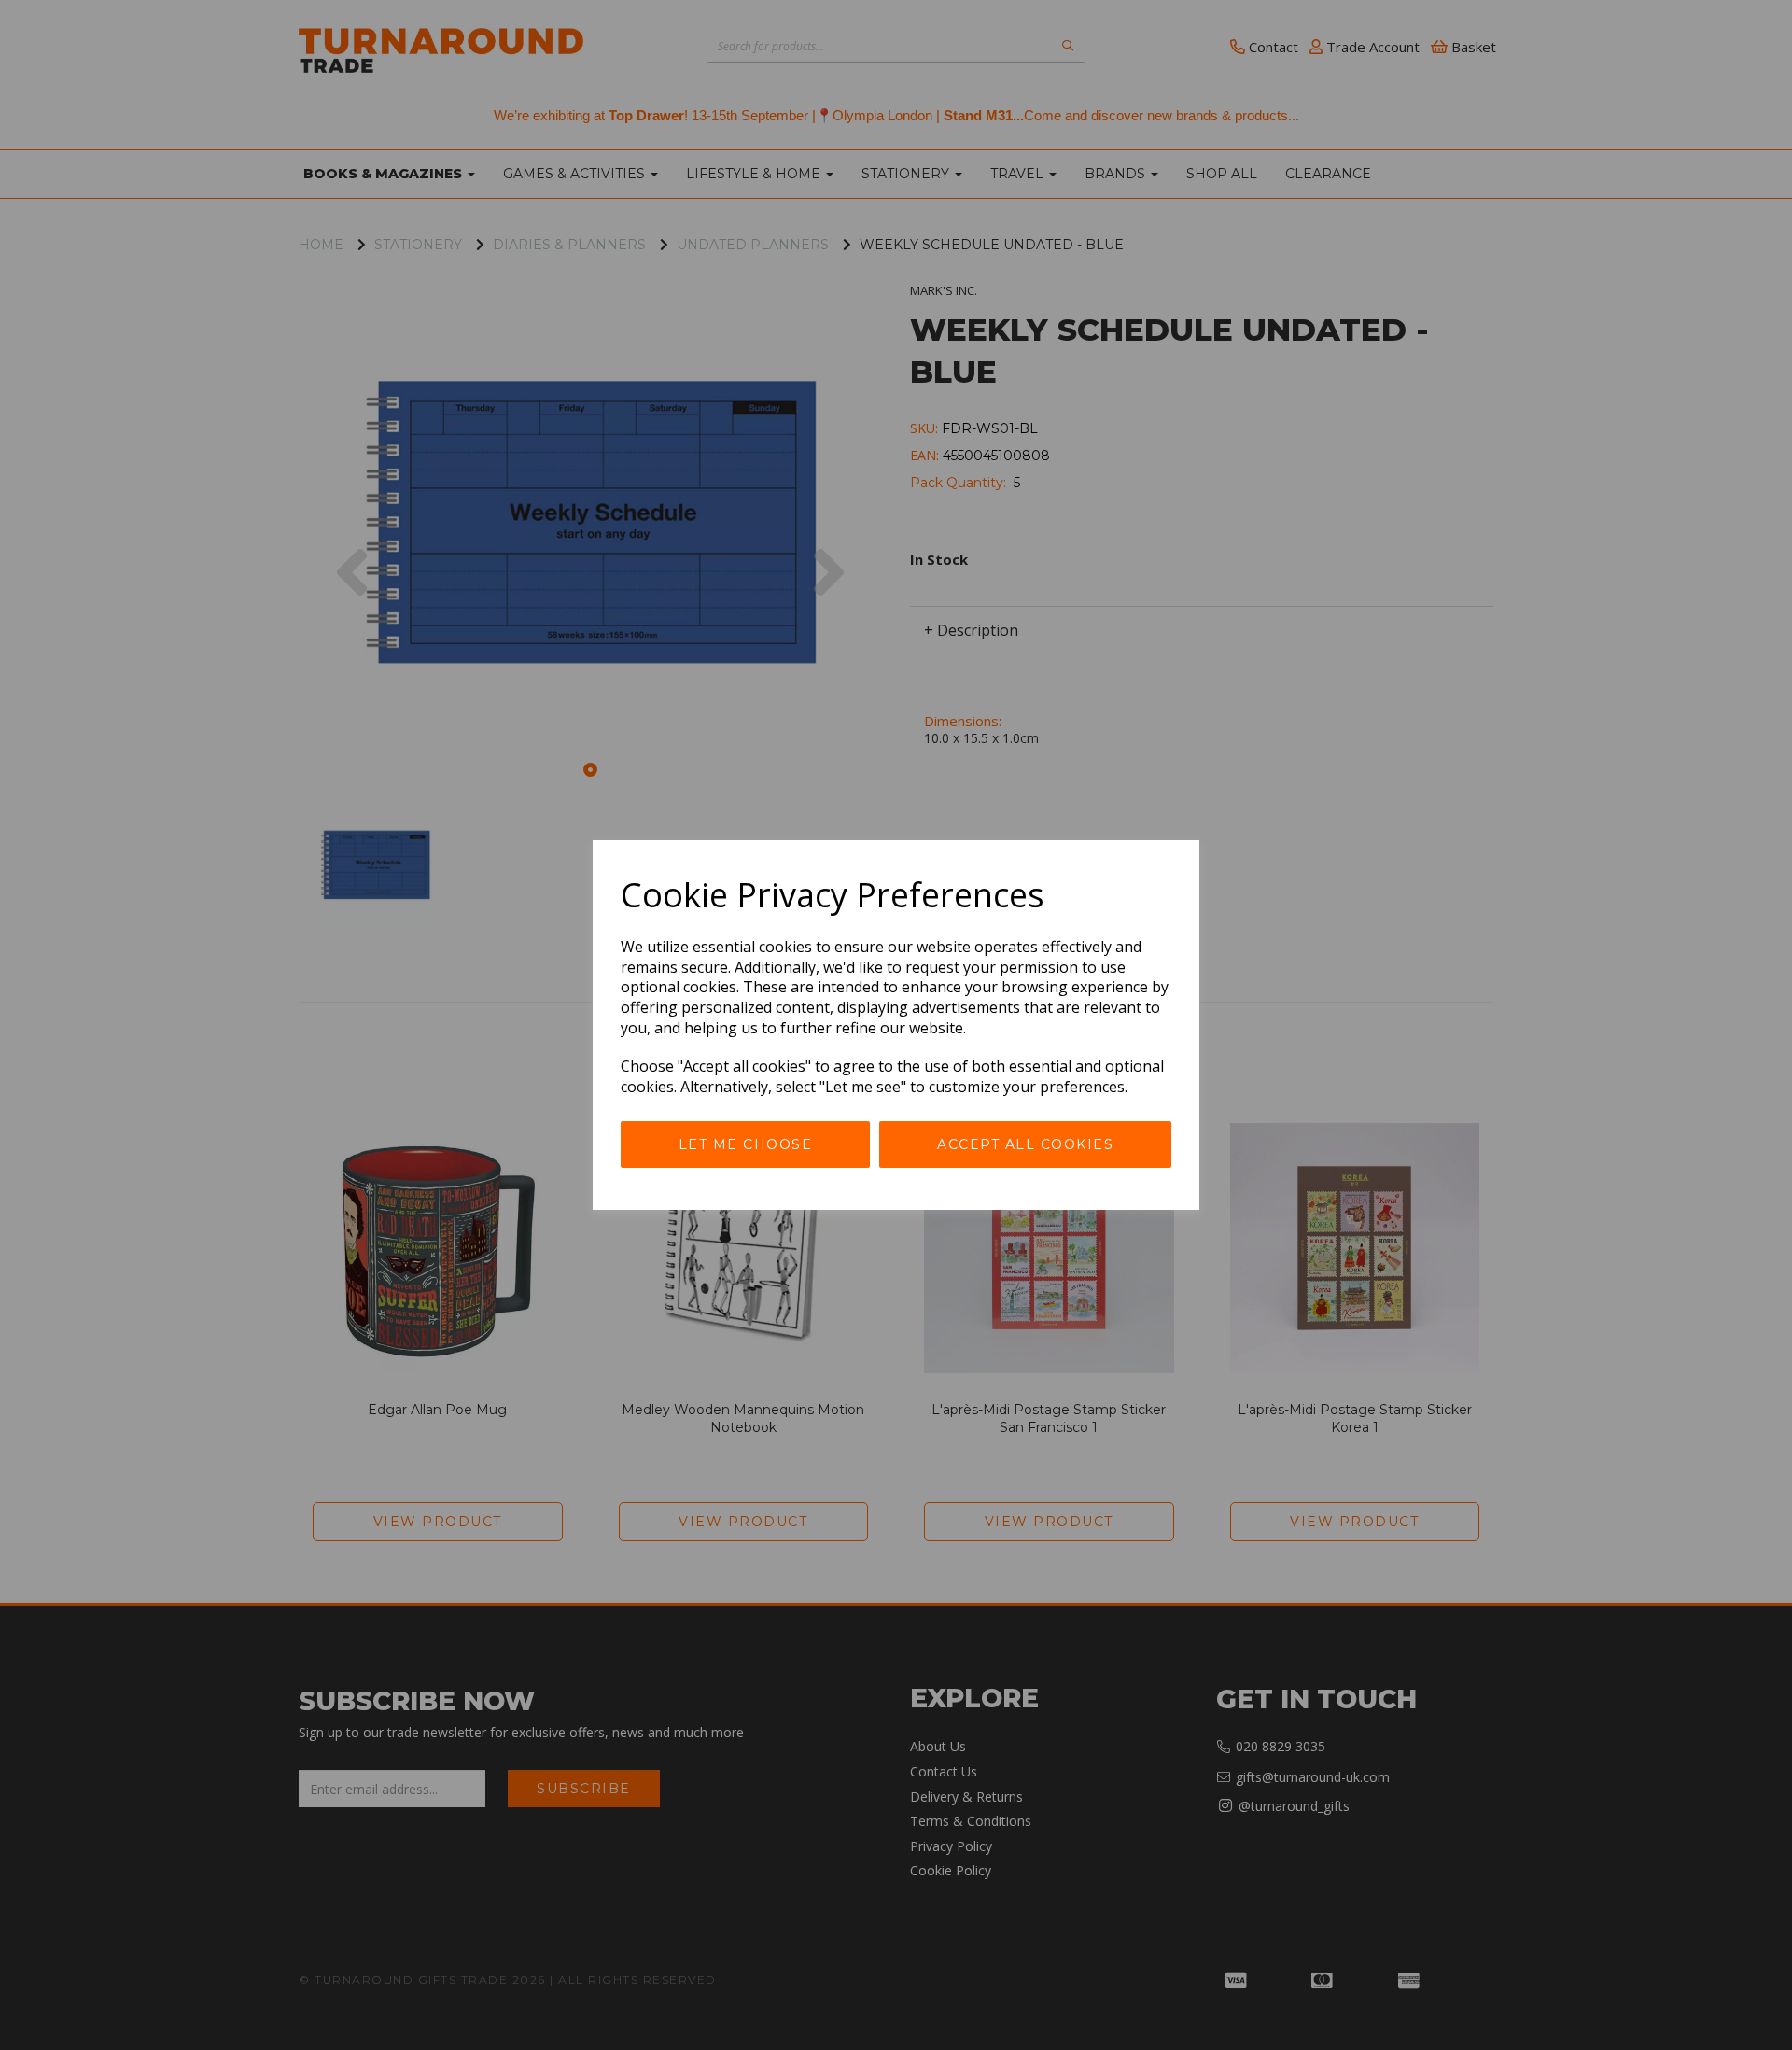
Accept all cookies (1025, 1144)
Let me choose (746, 1144)
